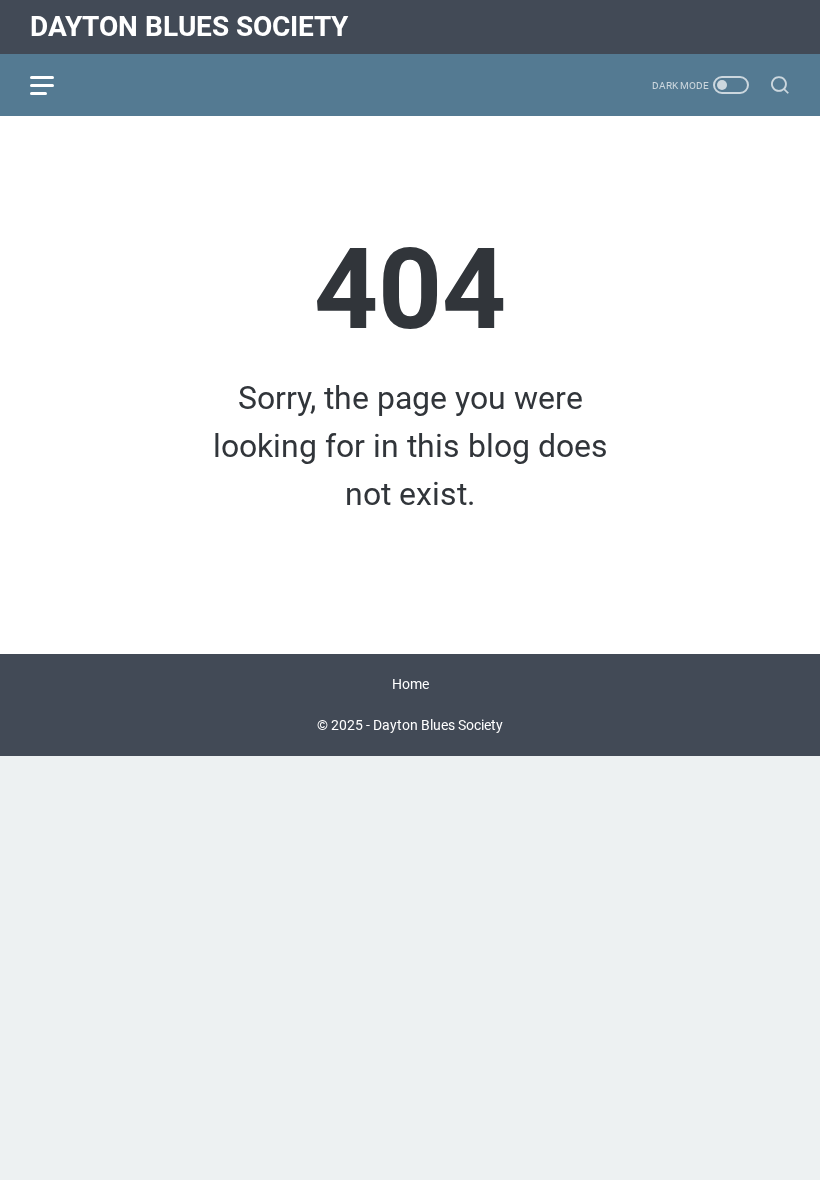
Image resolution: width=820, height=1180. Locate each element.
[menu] (54, 85)
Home (410, 684)
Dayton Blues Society (189, 26)
